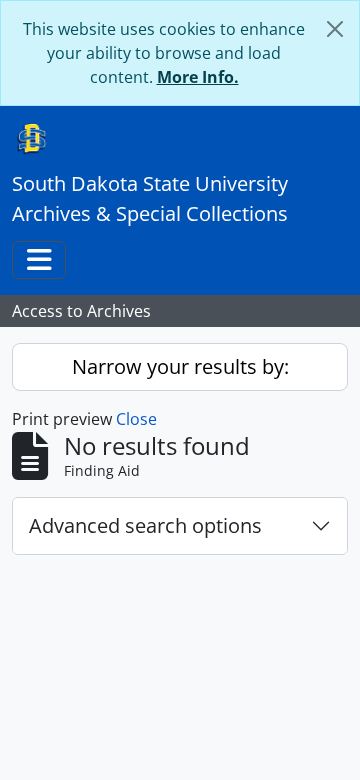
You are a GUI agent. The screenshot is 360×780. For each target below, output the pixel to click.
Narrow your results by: (180, 366)
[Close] (335, 29)
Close (136, 419)
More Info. (198, 77)
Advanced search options (145, 525)
